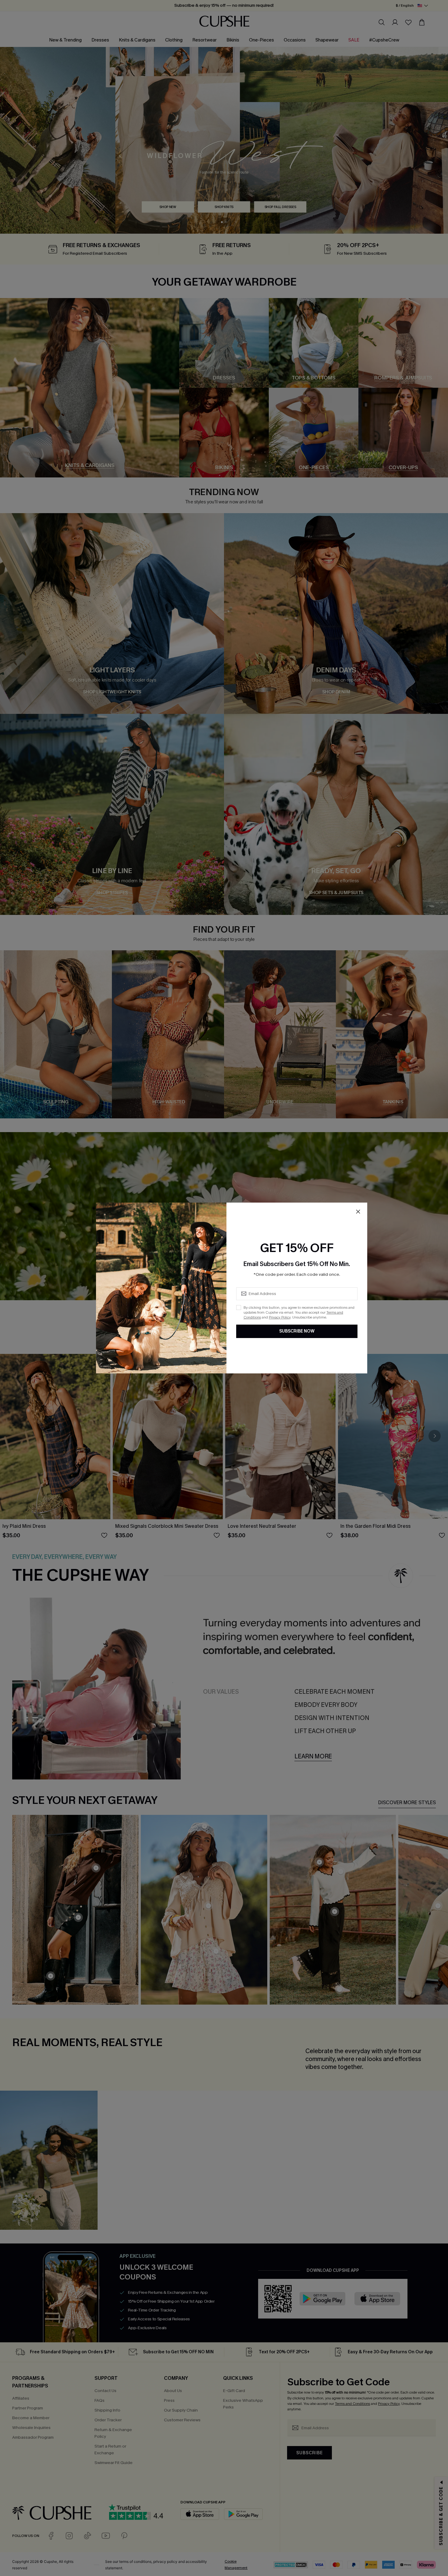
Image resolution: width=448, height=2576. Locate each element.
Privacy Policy (280, 1317)
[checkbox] (239, 1308)
